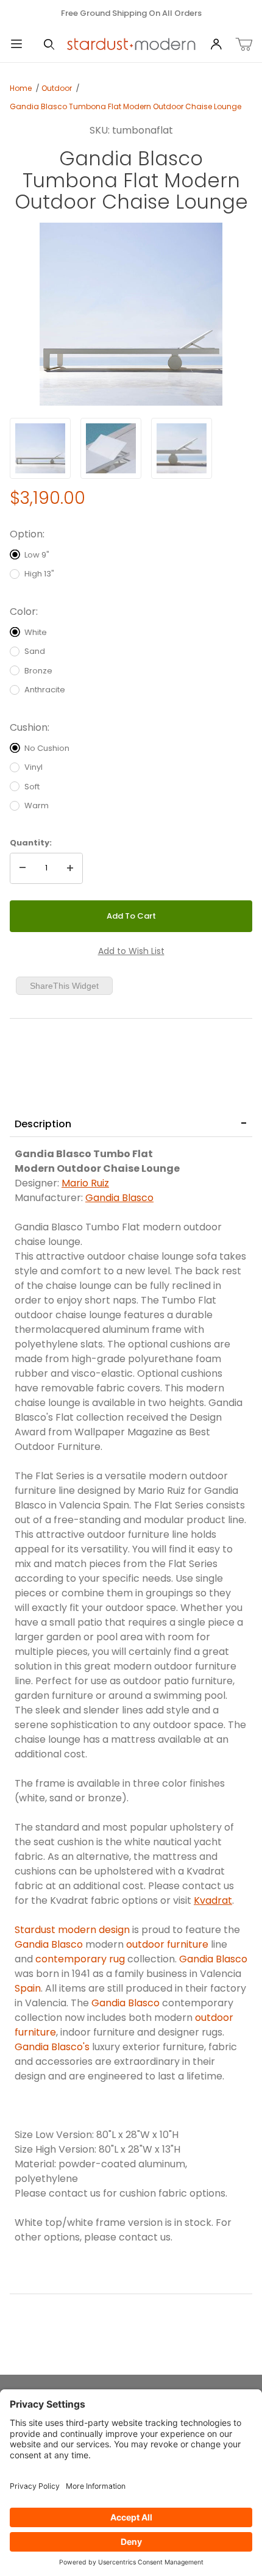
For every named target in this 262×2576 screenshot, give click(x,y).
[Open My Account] (216, 45)
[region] (131, 448)
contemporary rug (80, 1959)
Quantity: (31, 843)
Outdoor (57, 88)
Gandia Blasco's (52, 2047)
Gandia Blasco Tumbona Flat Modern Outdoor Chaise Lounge (126, 106)
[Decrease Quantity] (23, 869)
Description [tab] (43, 1124)
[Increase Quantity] (70, 869)
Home (21, 88)
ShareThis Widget (64, 986)
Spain (28, 1988)
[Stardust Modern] (131, 44)
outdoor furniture (167, 1944)
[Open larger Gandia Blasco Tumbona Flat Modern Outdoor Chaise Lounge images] (131, 314)
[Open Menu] (16, 45)
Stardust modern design (72, 1930)
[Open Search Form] (49, 45)
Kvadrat (213, 1900)
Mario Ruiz (85, 1183)
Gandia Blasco (119, 1198)
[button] (40, 448)
